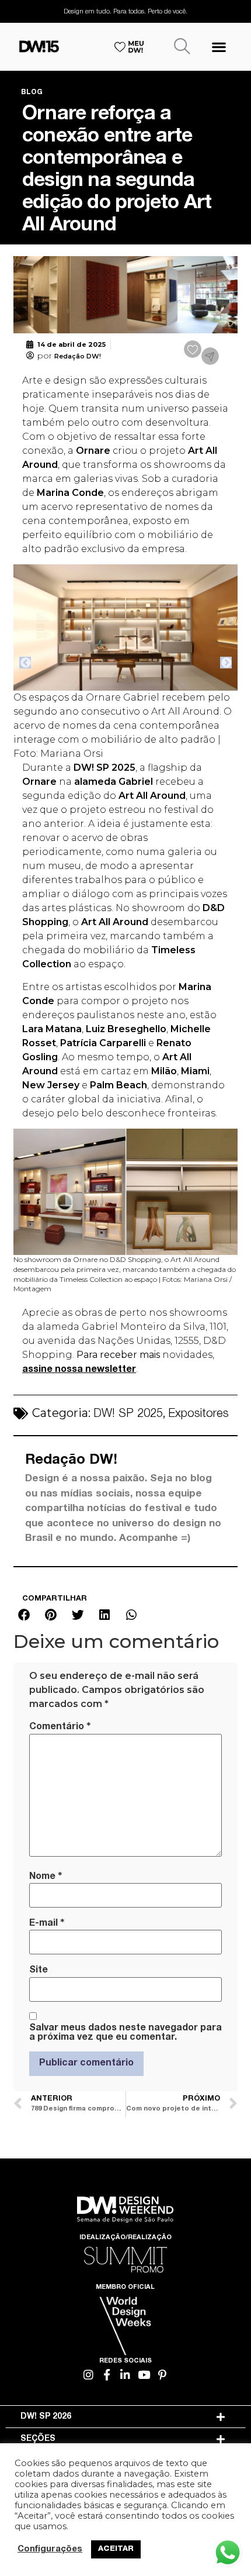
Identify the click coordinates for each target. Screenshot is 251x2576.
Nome (46, 1877)
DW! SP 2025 (128, 1415)
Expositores (198, 1415)
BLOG (32, 92)
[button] (219, 46)
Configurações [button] (50, 2550)
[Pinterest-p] (163, 2375)
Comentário (60, 1727)
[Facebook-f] (107, 2375)
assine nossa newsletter (79, 1370)
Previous (25, 663)
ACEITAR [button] (116, 2549)
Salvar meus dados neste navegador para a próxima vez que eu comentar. (125, 2033)
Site (39, 1971)
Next (226, 663)
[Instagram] (89, 2375)
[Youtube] (144, 2375)
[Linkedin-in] (126, 2375)
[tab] (126, 2417)
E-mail (47, 1923)
